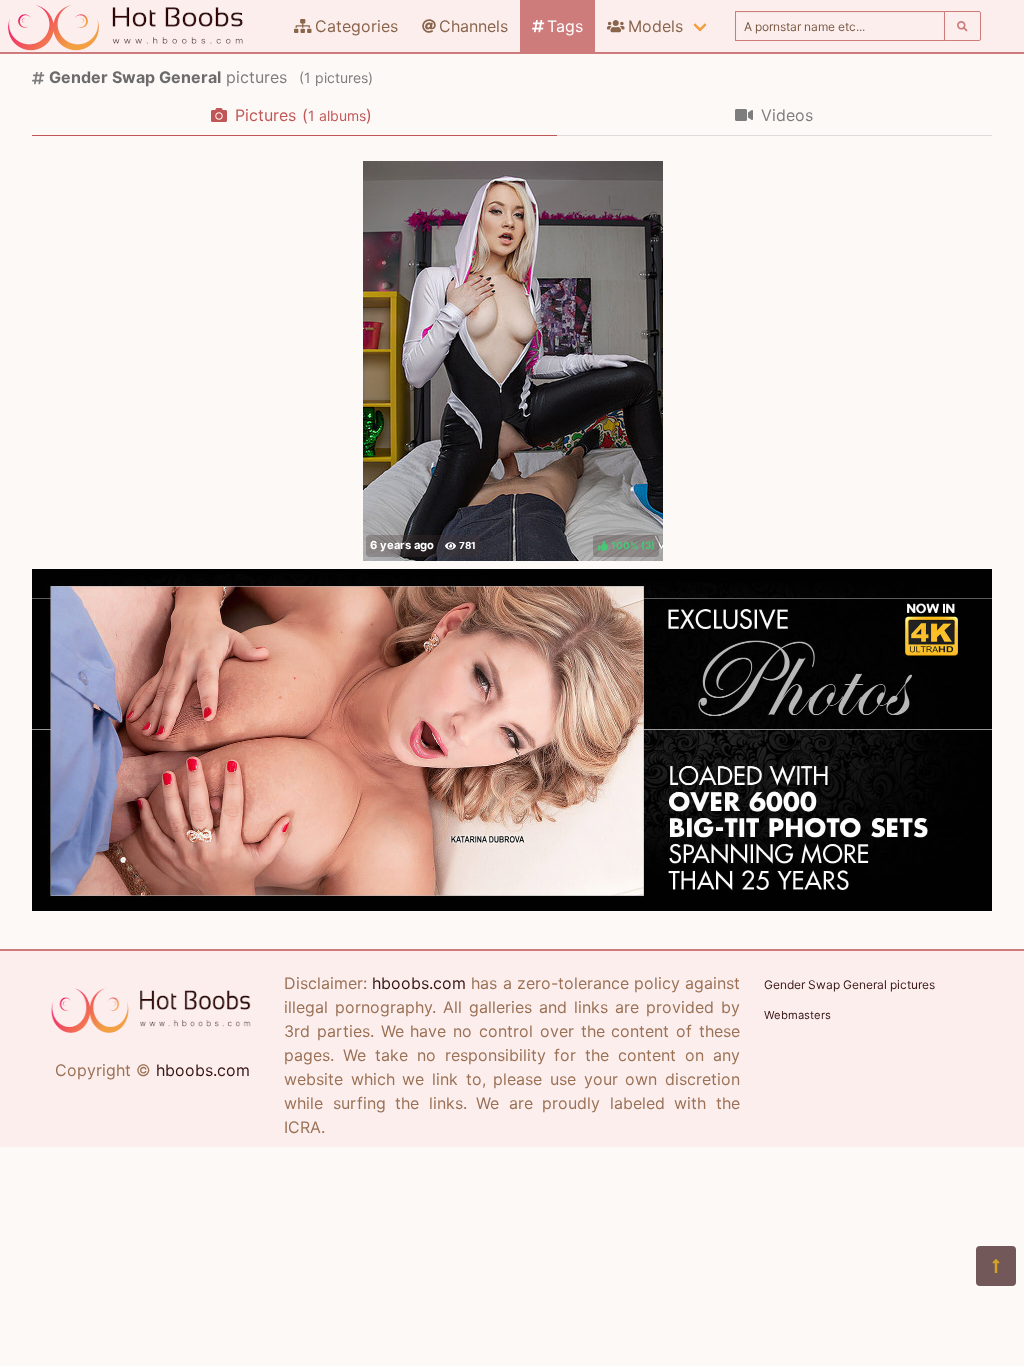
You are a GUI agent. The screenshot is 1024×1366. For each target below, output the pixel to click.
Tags (565, 26)
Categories (356, 26)
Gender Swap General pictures (849, 984)
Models (655, 26)
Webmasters (797, 1015)
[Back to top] (996, 1266)
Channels (473, 26)
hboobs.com (203, 1070)
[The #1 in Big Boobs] (512, 905)
